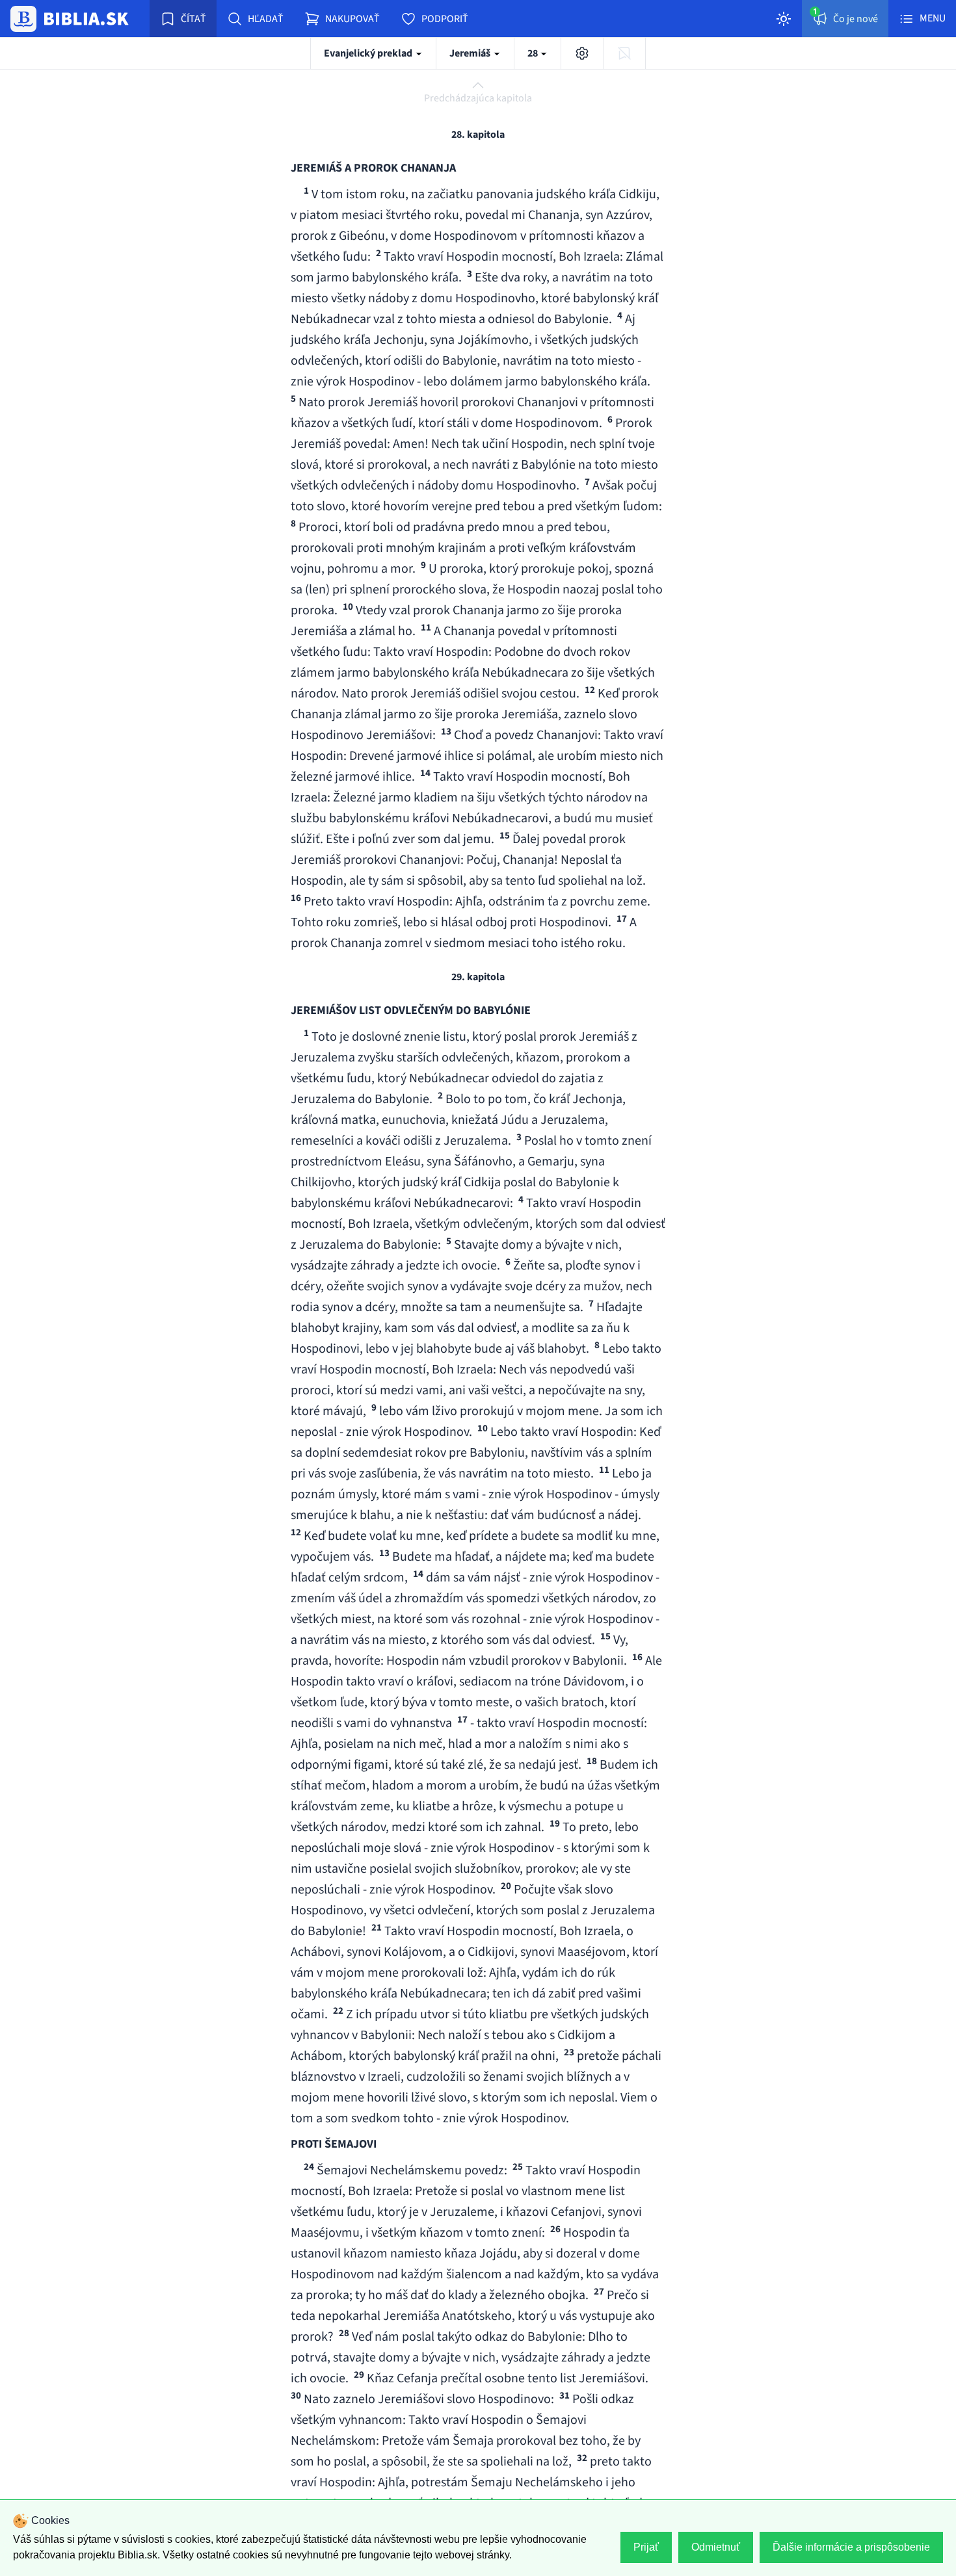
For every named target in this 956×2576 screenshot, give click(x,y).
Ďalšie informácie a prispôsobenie (851, 2547)
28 (534, 53)
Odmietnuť (716, 2547)
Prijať (646, 2547)
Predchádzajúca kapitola (478, 98)
